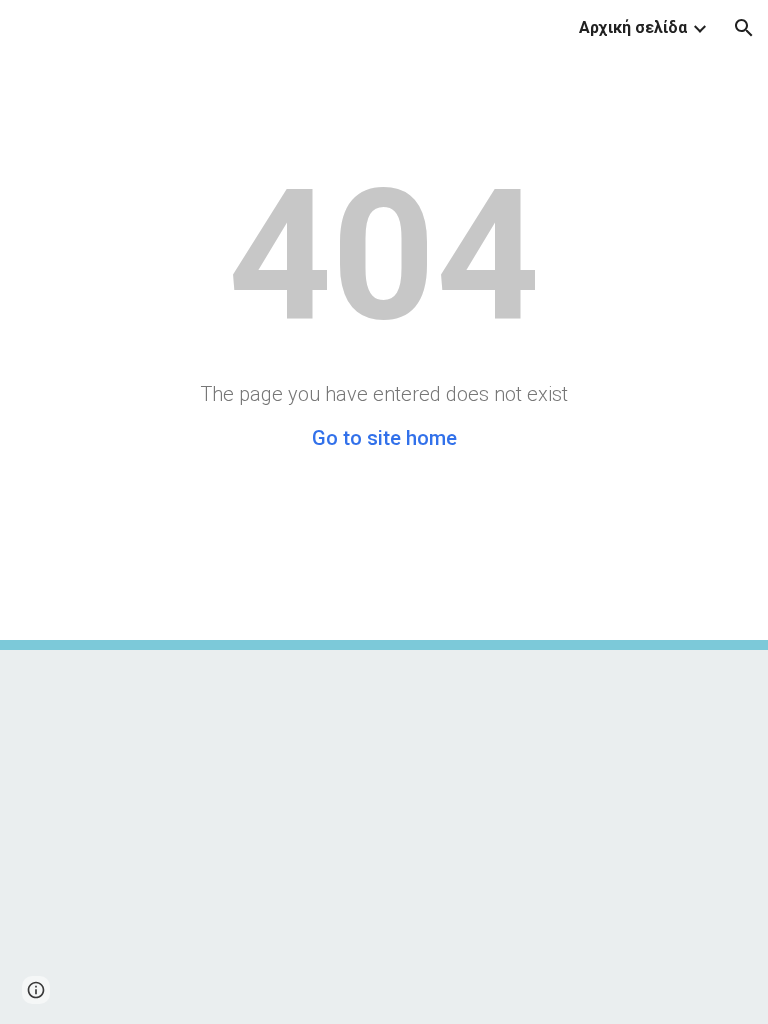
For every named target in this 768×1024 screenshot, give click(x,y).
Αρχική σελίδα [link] (633, 27)
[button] (744, 28)
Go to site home (384, 438)
